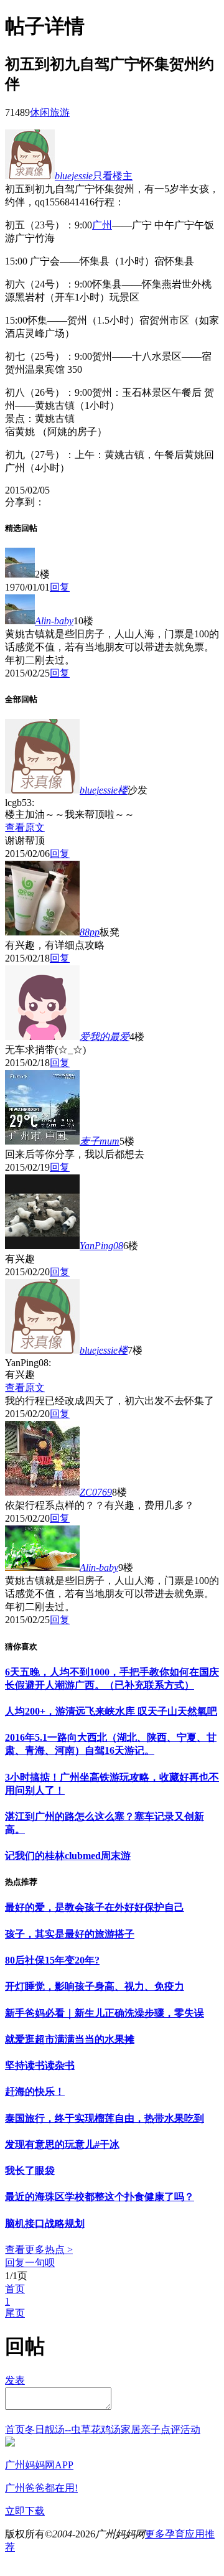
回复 (60, 587)
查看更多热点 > (39, 2250)
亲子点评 (161, 2429)
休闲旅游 (50, 112)
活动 (190, 2429)
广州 (102, 225)
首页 (15, 2289)
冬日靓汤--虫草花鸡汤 (73, 2429)
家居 (131, 2429)
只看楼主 (113, 176)
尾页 (15, 2313)
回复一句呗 (30, 2263)
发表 (15, 2380)
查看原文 (25, 827)
